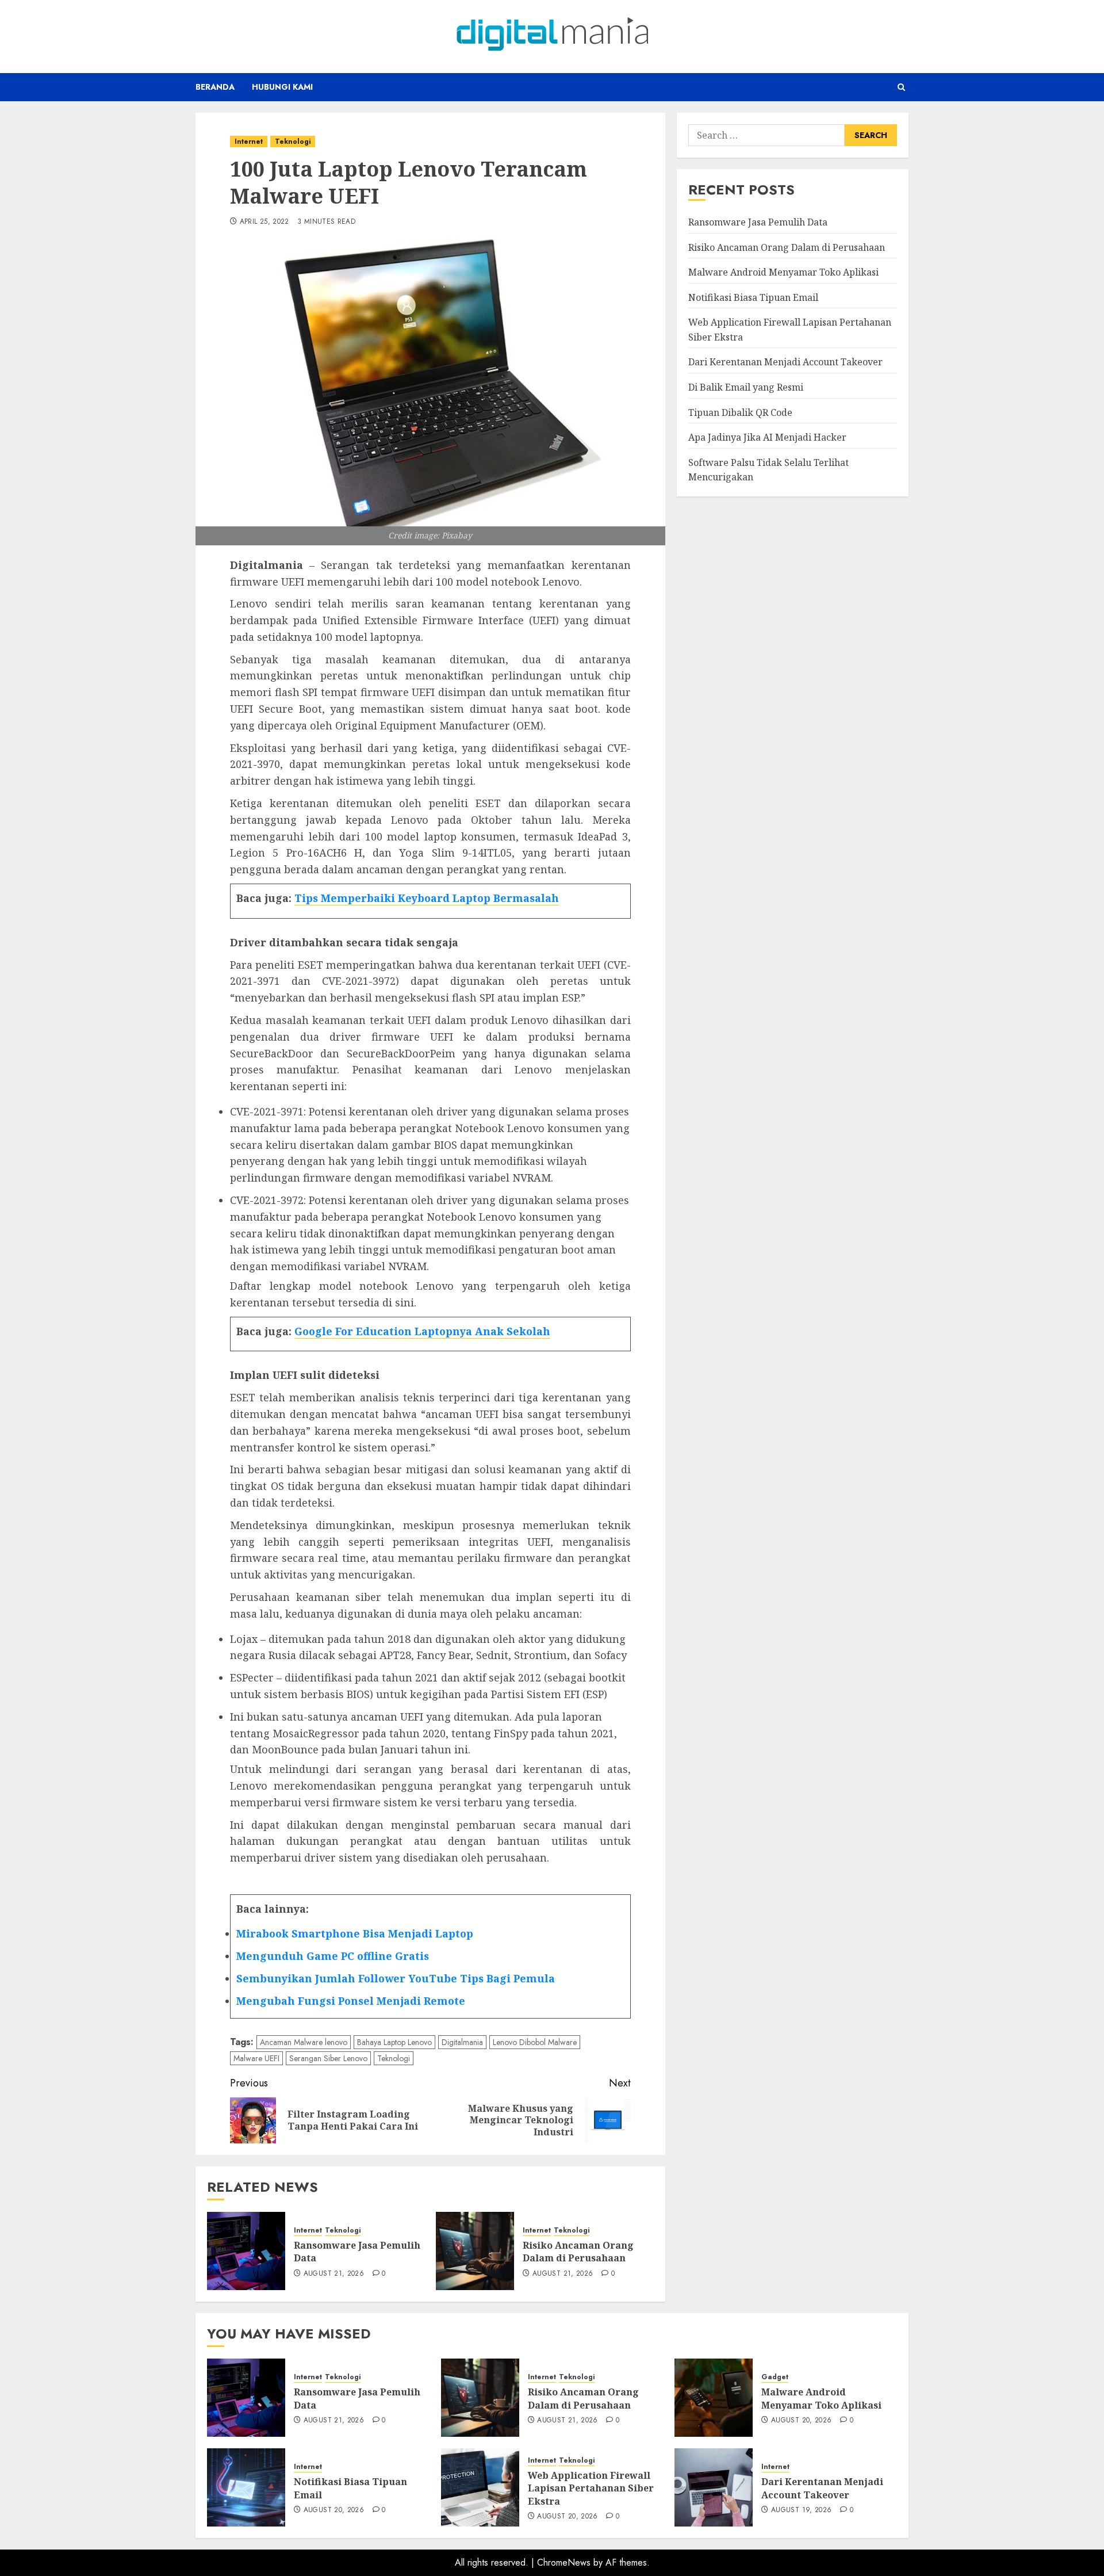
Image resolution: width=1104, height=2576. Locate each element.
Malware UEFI (256, 2058)
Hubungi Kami (282, 87)
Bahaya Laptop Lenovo (394, 2042)
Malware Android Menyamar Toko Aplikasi (783, 272)
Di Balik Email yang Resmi (746, 387)
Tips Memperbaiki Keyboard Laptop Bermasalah (427, 898)
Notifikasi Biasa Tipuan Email (753, 297)
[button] (901, 87)
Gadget (775, 2377)
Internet (249, 142)
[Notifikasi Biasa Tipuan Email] (246, 2487)
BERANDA (215, 87)
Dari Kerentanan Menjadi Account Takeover (785, 362)
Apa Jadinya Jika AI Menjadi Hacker (767, 437)
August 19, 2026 (801, 2510)
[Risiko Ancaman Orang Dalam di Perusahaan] (475, 2251)
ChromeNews (564, 2562)
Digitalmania (462, 2042)
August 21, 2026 (334, 2274)
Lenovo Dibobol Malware (535, 2042)
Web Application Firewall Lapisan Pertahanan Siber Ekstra (591, 2488)
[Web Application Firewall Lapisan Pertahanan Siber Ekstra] (480, 2487)
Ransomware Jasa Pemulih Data (357, 2252)
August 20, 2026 (801, 2421)
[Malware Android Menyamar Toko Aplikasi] (714, 2398)
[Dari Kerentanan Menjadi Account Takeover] (714, 2487)
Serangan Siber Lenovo (328, 2058)
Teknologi (293, 142)
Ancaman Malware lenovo (304, 2042)
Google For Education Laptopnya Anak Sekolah (422, 1331)
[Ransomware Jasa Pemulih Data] (246, 2251)
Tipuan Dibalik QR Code (740, 412)
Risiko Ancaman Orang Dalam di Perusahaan (578, 2252)
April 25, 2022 (264, 222)
